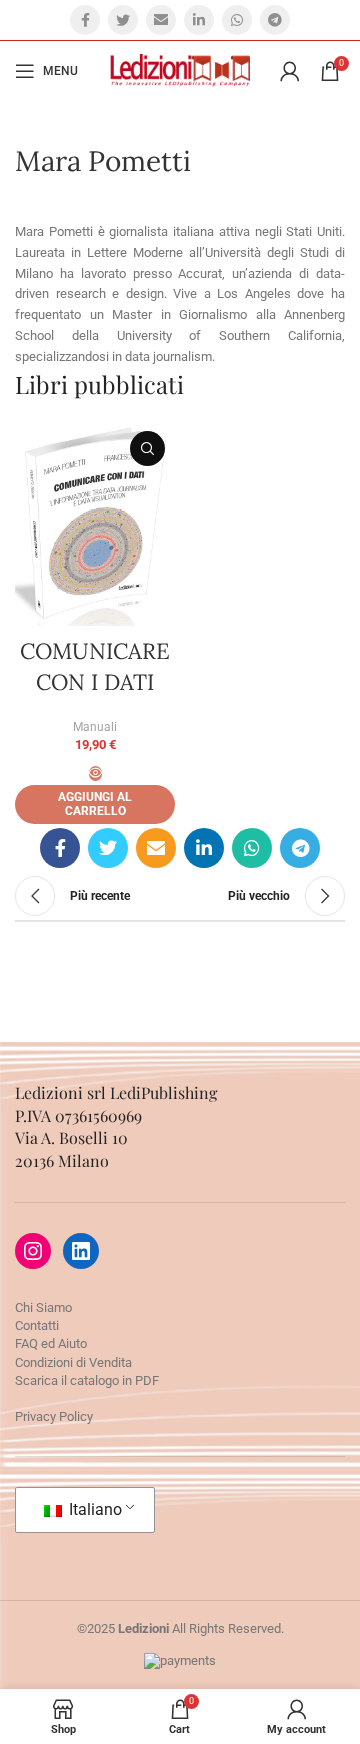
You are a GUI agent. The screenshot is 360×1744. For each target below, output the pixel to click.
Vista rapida (147, 448)
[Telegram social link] (275, 20)
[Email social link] (161, 20)
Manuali (95, 727)
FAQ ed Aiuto (51, 1343)
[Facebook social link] (85, 20)
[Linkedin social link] (199, 20)
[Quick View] (95, 773)
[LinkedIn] (81, 1251)
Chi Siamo (43, 1307)
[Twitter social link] (123, 20)
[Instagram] (33, 1251)
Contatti (37, 1325)
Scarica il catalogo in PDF (87, 1380)
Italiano (93, 1509)
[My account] (290, 71)
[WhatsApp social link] (237, 20)
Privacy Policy (54, 1416)
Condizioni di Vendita (73, 1362)
